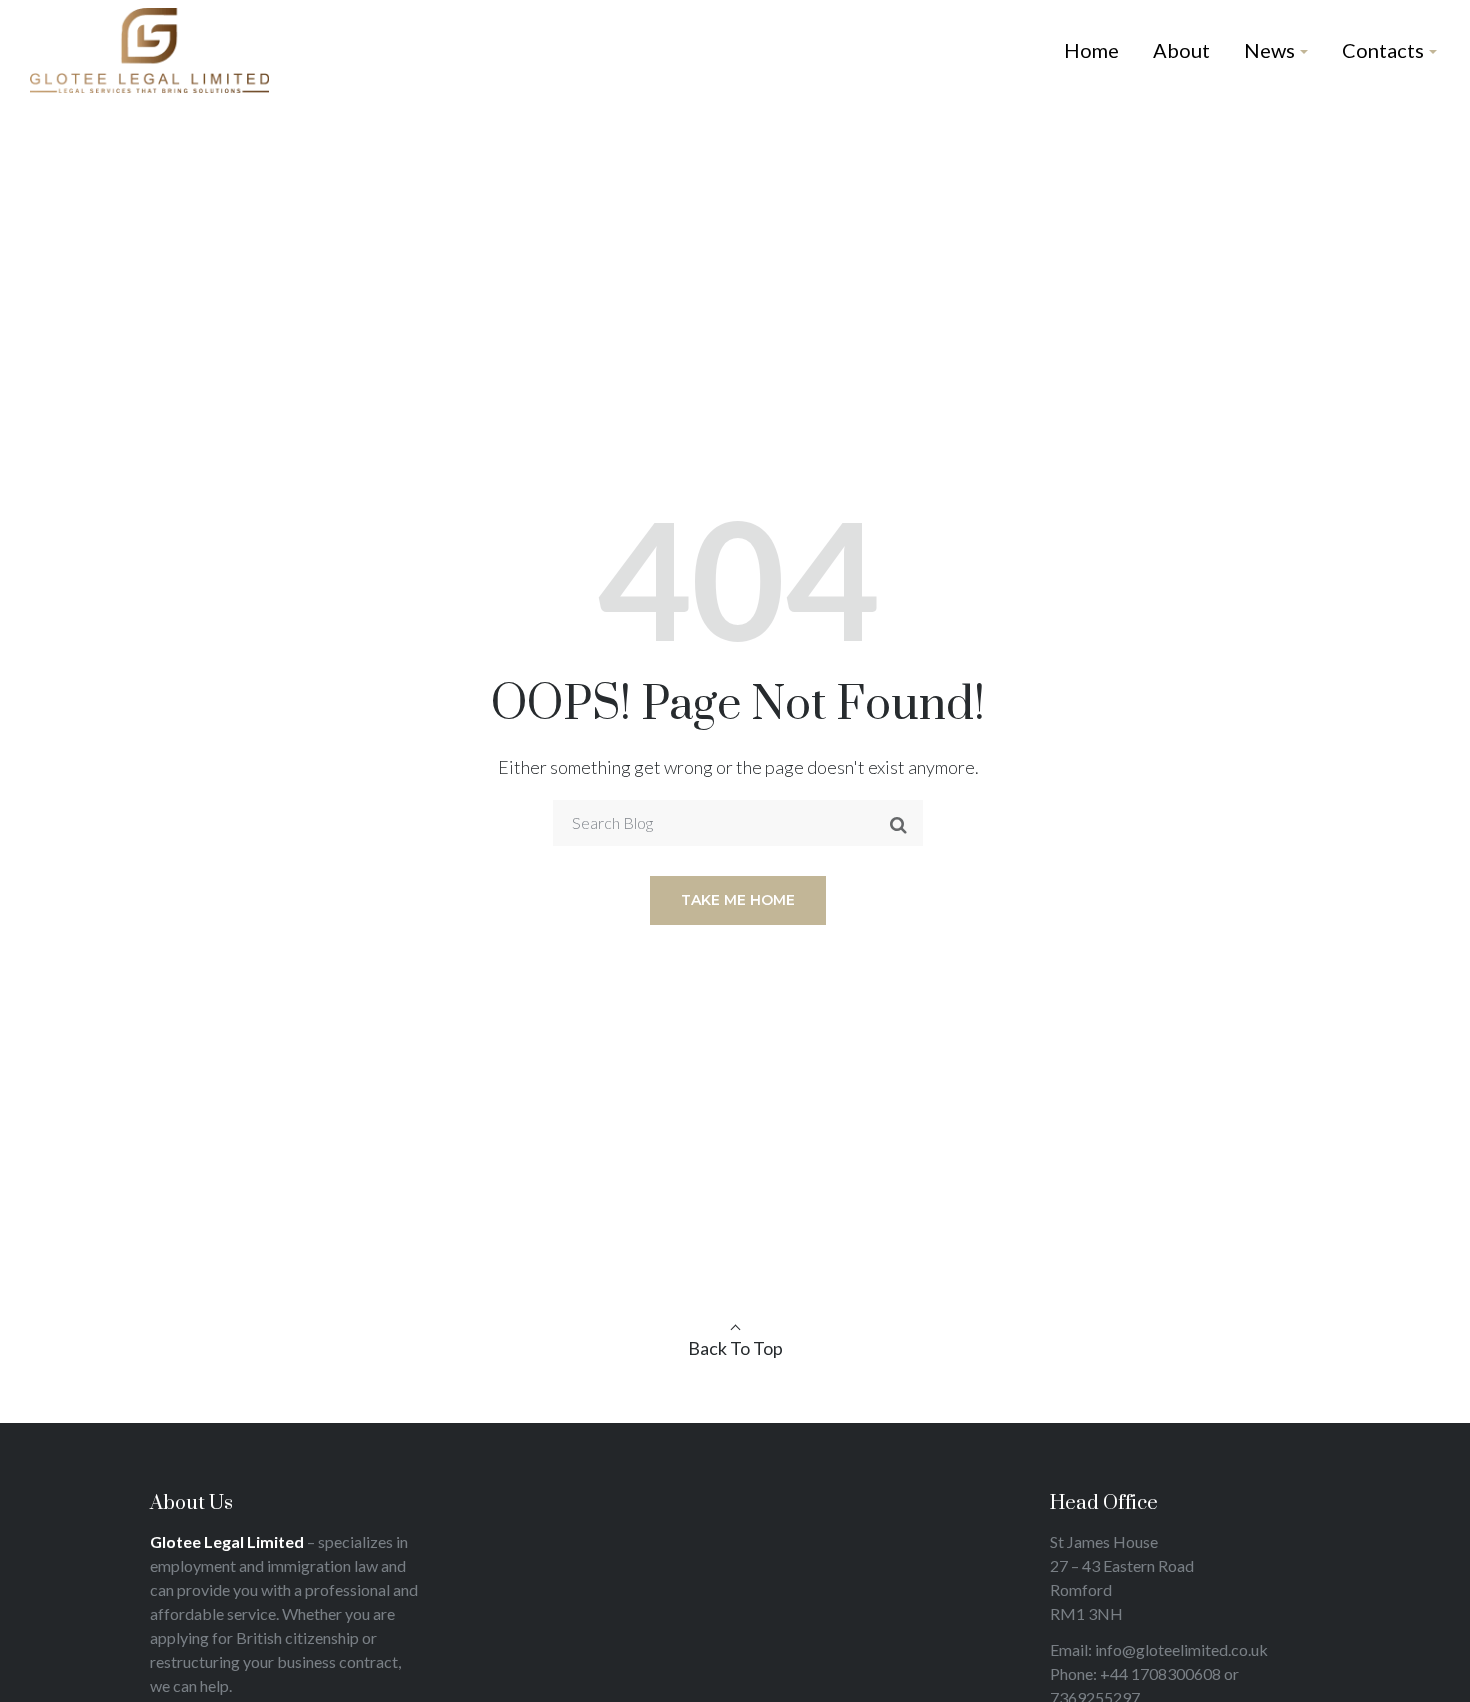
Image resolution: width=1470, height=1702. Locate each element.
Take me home (738, 900)
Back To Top (735, 1348)
